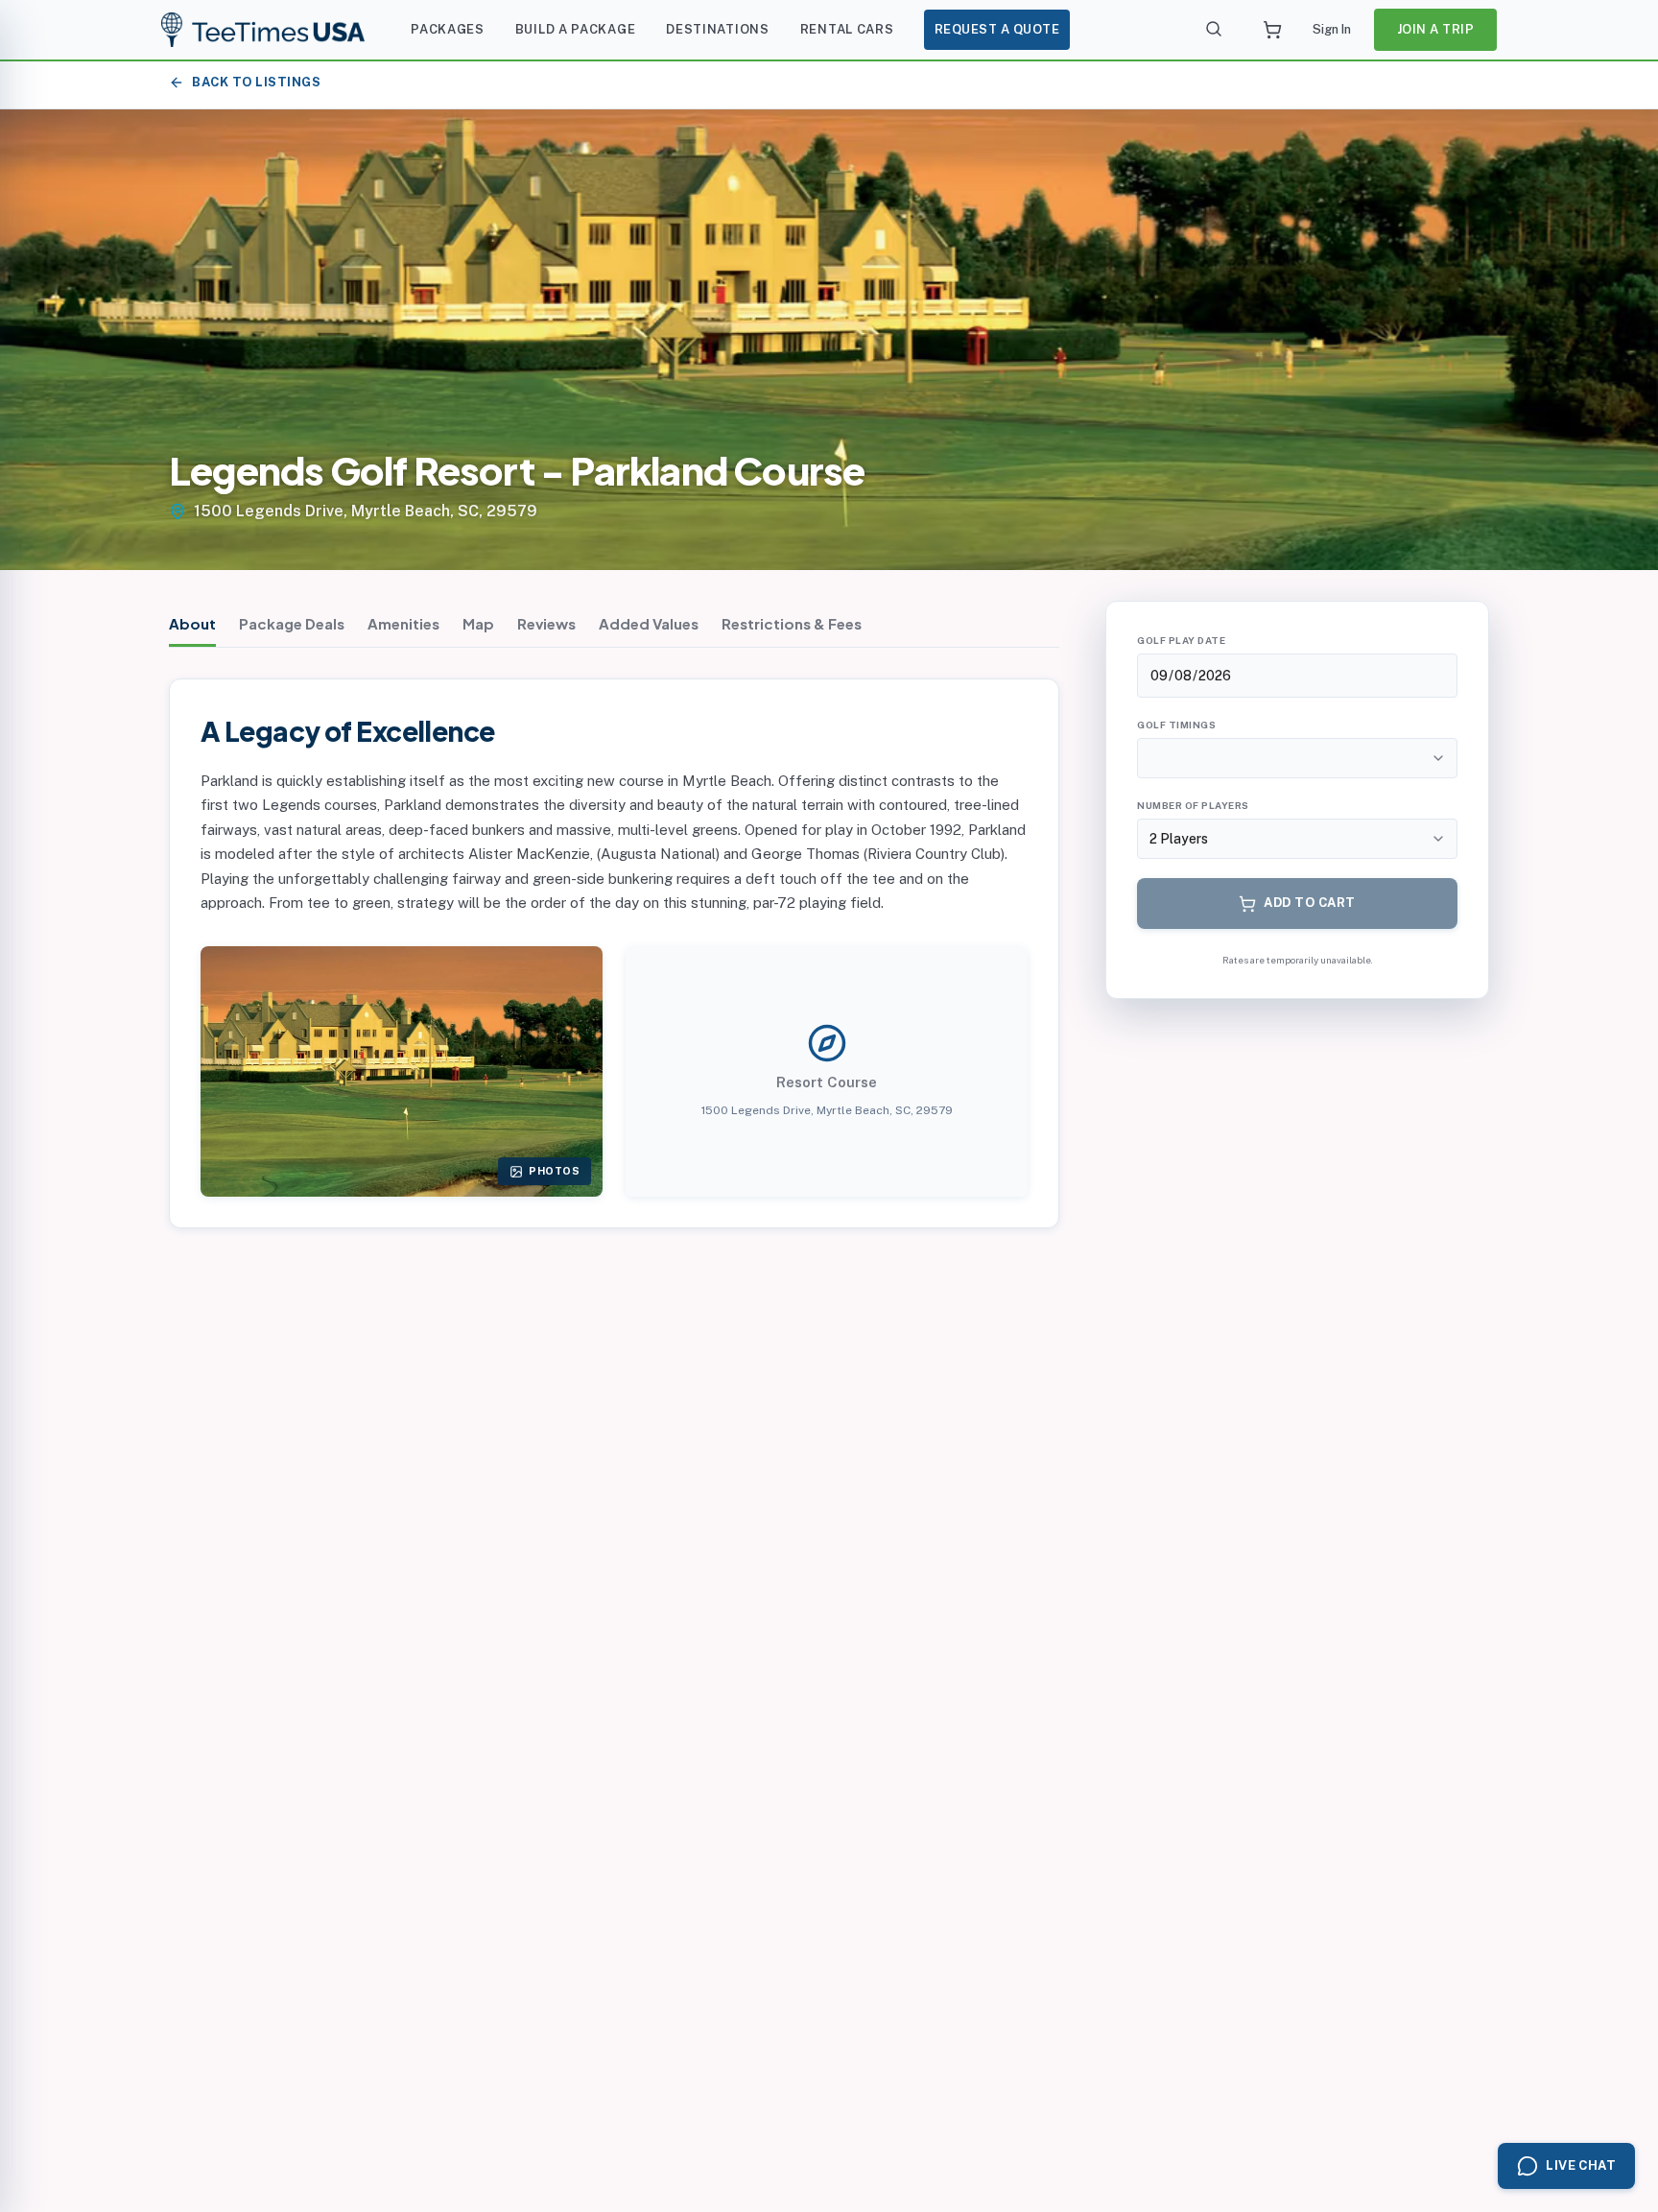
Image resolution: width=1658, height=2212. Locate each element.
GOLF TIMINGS (1176, 725)
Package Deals (292, 623)
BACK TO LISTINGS (256, 82)
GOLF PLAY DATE (1181, 640)
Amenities (403, 623)
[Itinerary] (1272, 30)
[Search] (1215, 30)
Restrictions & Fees (792, 623)
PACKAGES (448, 29)
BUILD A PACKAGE (576, 29)
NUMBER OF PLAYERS (1193, 805)
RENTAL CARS (847, 29)
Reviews (546, 623)
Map (478, 623)
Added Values (649, 623)
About (192, 623)
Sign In (1332, 29)
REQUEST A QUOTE (997, 29)
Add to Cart (1310, 903)
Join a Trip (1436, 29)
